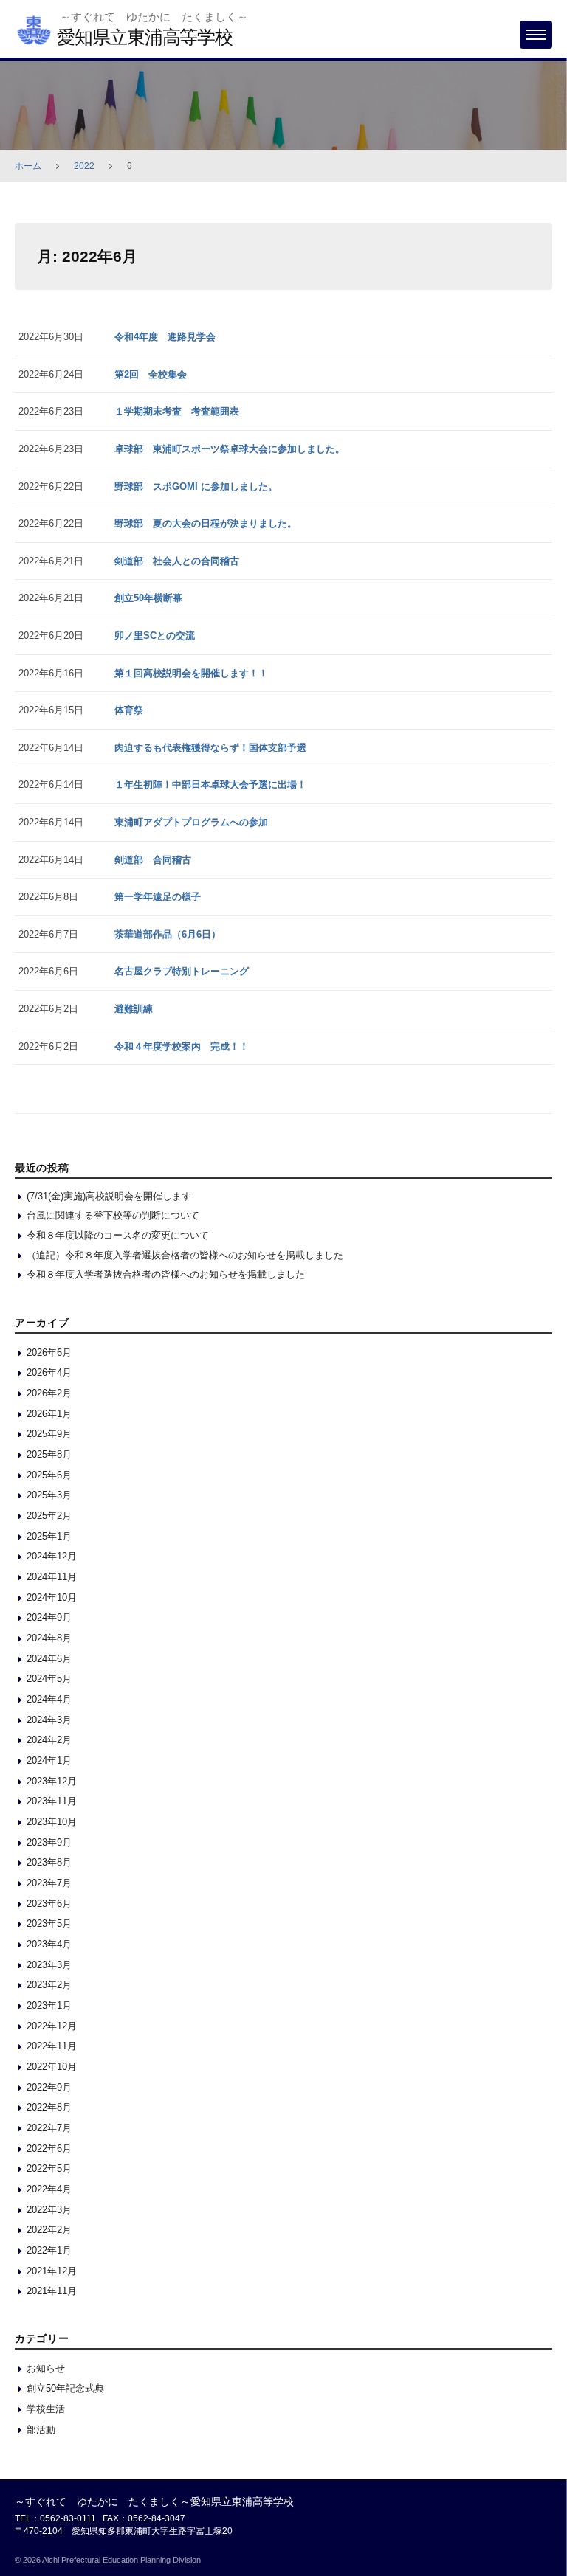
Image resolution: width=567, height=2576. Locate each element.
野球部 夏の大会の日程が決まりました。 (206, 523)
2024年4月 (49, 1699)
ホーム (28, 166)
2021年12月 (52, 2271)
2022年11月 (52, 2046)
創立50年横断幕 (148, 598)
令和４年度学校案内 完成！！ (182, 1046)
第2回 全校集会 (151, 374)
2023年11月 (52, 1801)
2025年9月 (49, 1434)
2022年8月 (49, 2107)
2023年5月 (49, 1924)
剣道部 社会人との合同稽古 (177, 561)
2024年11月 (52, 1577)
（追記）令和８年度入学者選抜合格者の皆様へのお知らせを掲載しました (185, 1255)
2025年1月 (49, 1536)
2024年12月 (52, 1556)
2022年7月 (49, 2128)
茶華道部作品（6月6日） (168, 934)
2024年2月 (49, 1740)
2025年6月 (49, 1475)
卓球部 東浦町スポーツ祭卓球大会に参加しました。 (230, 449)
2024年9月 (49, 1617)
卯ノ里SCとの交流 (155, 636)
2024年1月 (49, 1760)
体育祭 (129, 710)
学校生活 (46, 2409)
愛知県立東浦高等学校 (145, 37)
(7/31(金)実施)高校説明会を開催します (109, 1196)
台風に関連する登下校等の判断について (113, 1215)
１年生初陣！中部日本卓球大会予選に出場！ (210, 785)
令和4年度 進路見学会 (165, 337)
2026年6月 (49, 1353)
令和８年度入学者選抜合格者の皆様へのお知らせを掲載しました (166, 1274)
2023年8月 (49, 1862)
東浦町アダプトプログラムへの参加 (191, 822)
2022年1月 (49, 2250)
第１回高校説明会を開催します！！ (191, 673)
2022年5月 (49, 2168)
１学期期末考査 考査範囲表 (177, 411)
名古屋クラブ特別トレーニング (182, 971)
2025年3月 (49, 1495)
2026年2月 (49, 1393)
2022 (84, 166)
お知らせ (46, 2368)
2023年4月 (49, 1944)
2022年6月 (49, 2149)
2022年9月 (49, 2087)
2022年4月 (49, 2189)
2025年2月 (49, 1516)
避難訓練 (134, 1009)
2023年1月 (49, 2005)
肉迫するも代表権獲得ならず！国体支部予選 (210, 748)
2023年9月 (49, 1842)
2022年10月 (52, 2067)
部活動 (41, 2430)
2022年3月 (49, 2210)
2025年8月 (49, 1454)
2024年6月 (49, 1659)
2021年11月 (52, 2291)
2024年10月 (52, 1597)
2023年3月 (49, 1965)
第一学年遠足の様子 (158, 897)
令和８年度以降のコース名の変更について (118, 1235)
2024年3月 (49, 1720)
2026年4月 (49, 1372)
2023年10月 (52, 1822)
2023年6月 (49, 1904)
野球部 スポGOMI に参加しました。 (196, 487)
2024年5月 (49, 1679)
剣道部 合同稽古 (153, 860)
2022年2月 (49, 2230)
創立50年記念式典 (65, 2388)
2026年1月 (49, 1414)
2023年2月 (49, 1985)
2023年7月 (49, 1883)
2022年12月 (52, 2026)
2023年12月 (52, 1781)
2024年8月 (49, 1638)
